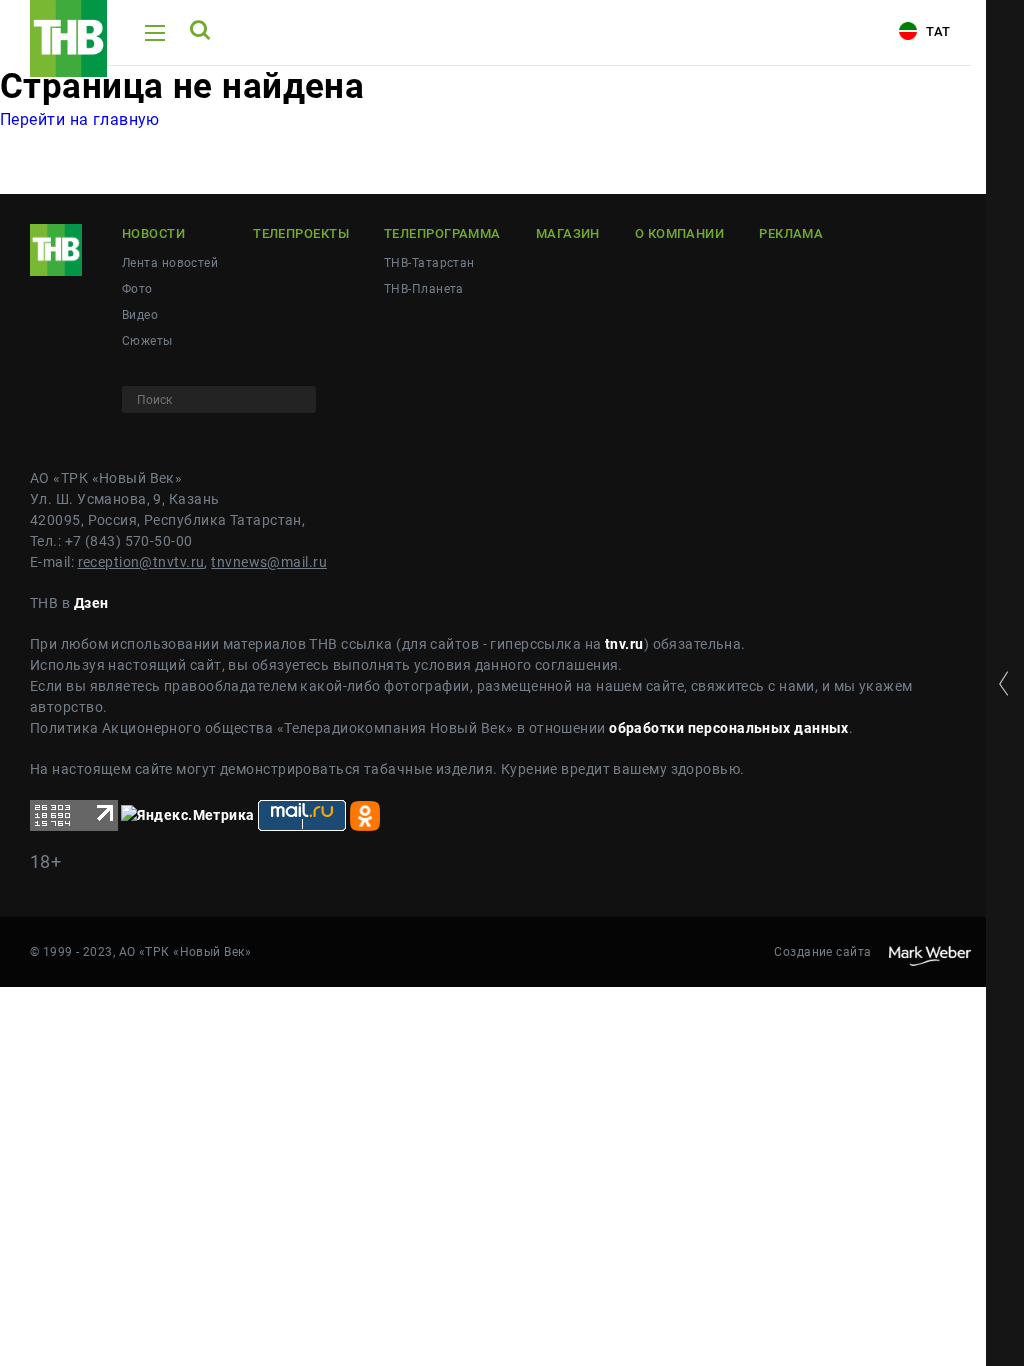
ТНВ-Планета (424, 289)
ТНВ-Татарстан (429, 263)
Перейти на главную (80, 119)
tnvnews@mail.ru (269, 562)
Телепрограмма (442, 233)
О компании (679, 233)
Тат (936, 31)
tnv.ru (624, 644)
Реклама (791, 233)
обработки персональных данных (729, 728)
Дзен (91, 603)
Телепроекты (301, 233)
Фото (137, 289)
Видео (140, 315)
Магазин (568, 233)
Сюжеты (147, 341)
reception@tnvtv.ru (141, 562)
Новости (153, 233)
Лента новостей (170, 263)
